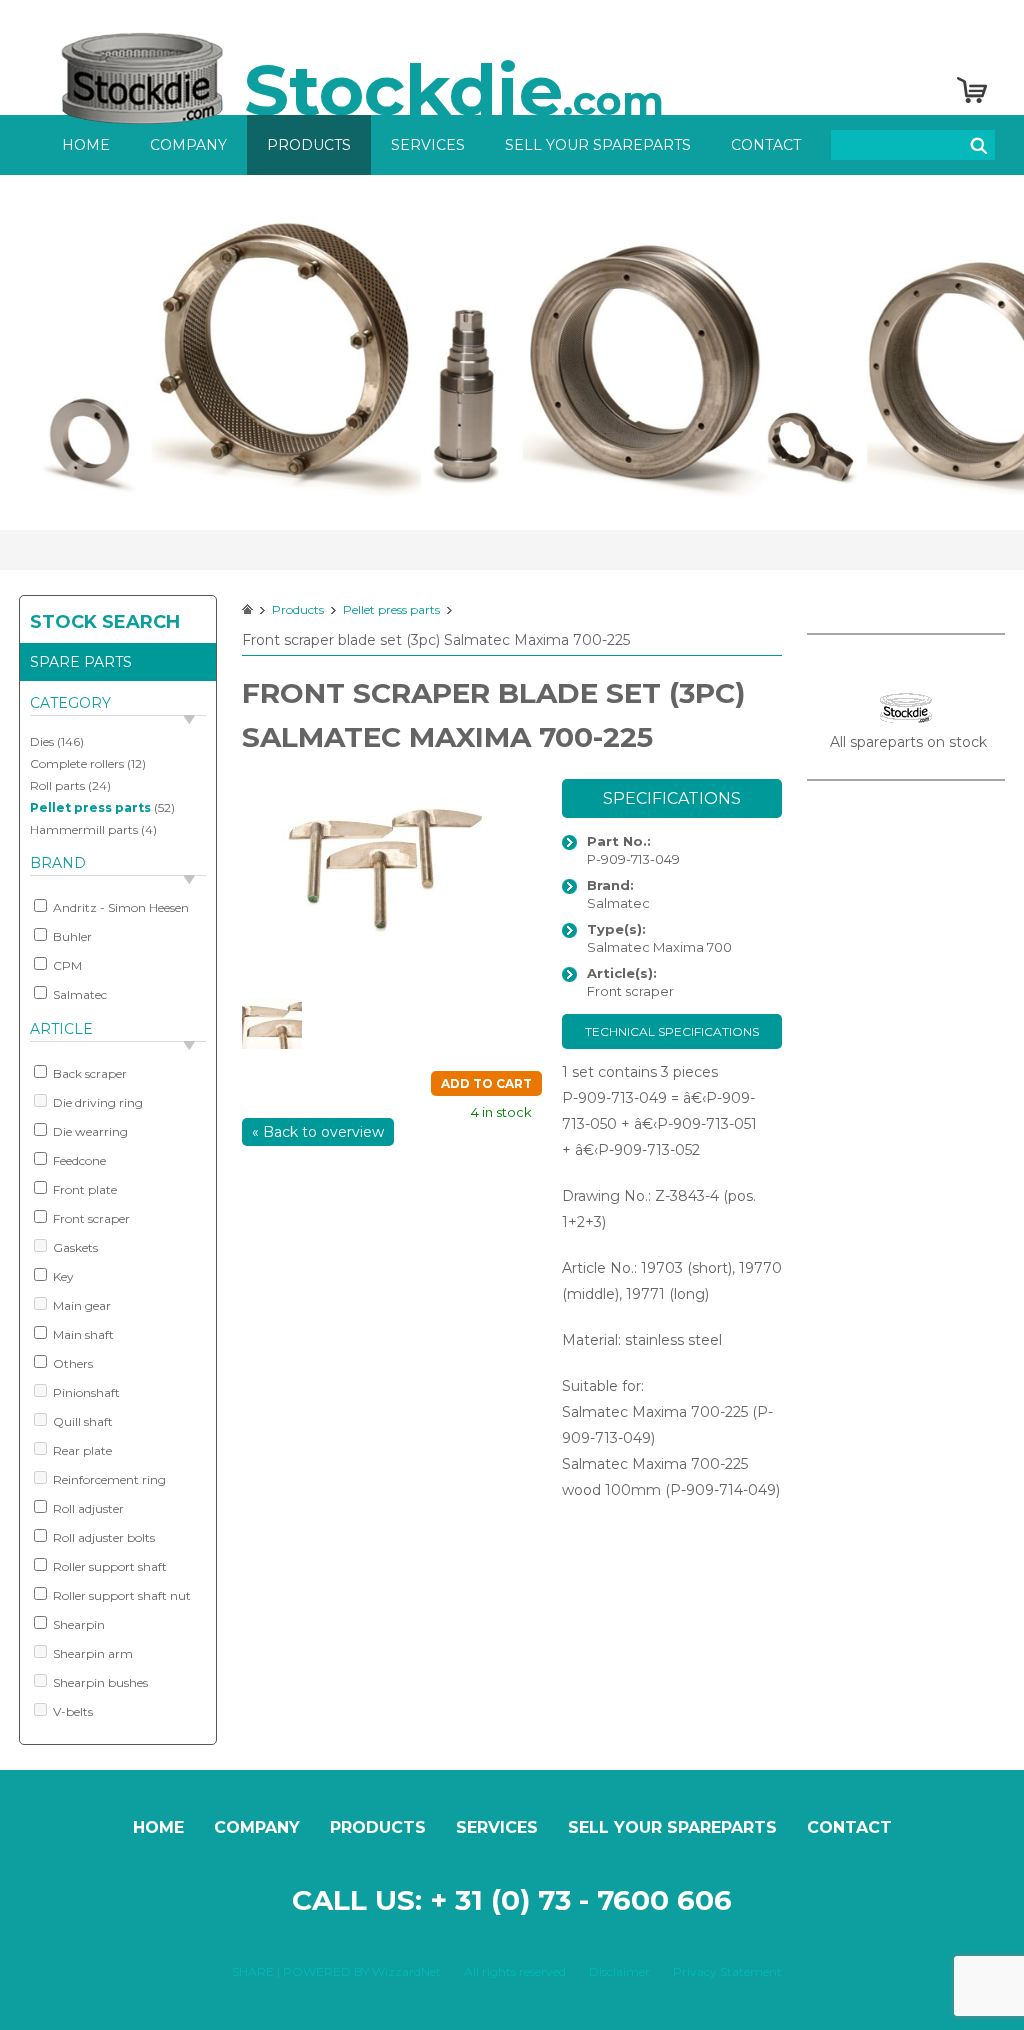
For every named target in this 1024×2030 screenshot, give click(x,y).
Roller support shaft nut (120, 1595)
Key (62, 1276)
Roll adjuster (87, 1508)
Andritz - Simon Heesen (119, 907)
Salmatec (78, 994)
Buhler (71, 936)
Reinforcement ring (108, 1479)
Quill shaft (81, 1421)
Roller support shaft (108, 1566)
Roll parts (57, 785)
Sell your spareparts (598, 145)
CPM (66, 965)
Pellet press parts (90, 807)
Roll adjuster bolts (102, 1537)
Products (309, 145)
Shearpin (77, 1624)
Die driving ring (96, 1102)
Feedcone (78, 1160)
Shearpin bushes (99, 1682)
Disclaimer (619, 1971)
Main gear (80, 1305)
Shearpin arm (91, 1653)
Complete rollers (77, 763)
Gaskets (74, 1247)
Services (428, 145)
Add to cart (486, 1083)
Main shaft (82, 1334)
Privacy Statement (727, 1971)
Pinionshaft (85, 1392)
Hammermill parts (84, 829)
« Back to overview (318, 1132)
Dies (42, 741)
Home (86, 145)
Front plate (83, 1189)
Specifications (672, 798)
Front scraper (90, 1218)
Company (188, 145)
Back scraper (88, 1073)
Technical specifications (672, 1031)
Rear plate (81, 1450)
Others (71, 1363)
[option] (512, 352)
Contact (766, 145)
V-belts (71, 1711)
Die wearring (89, 1131)
